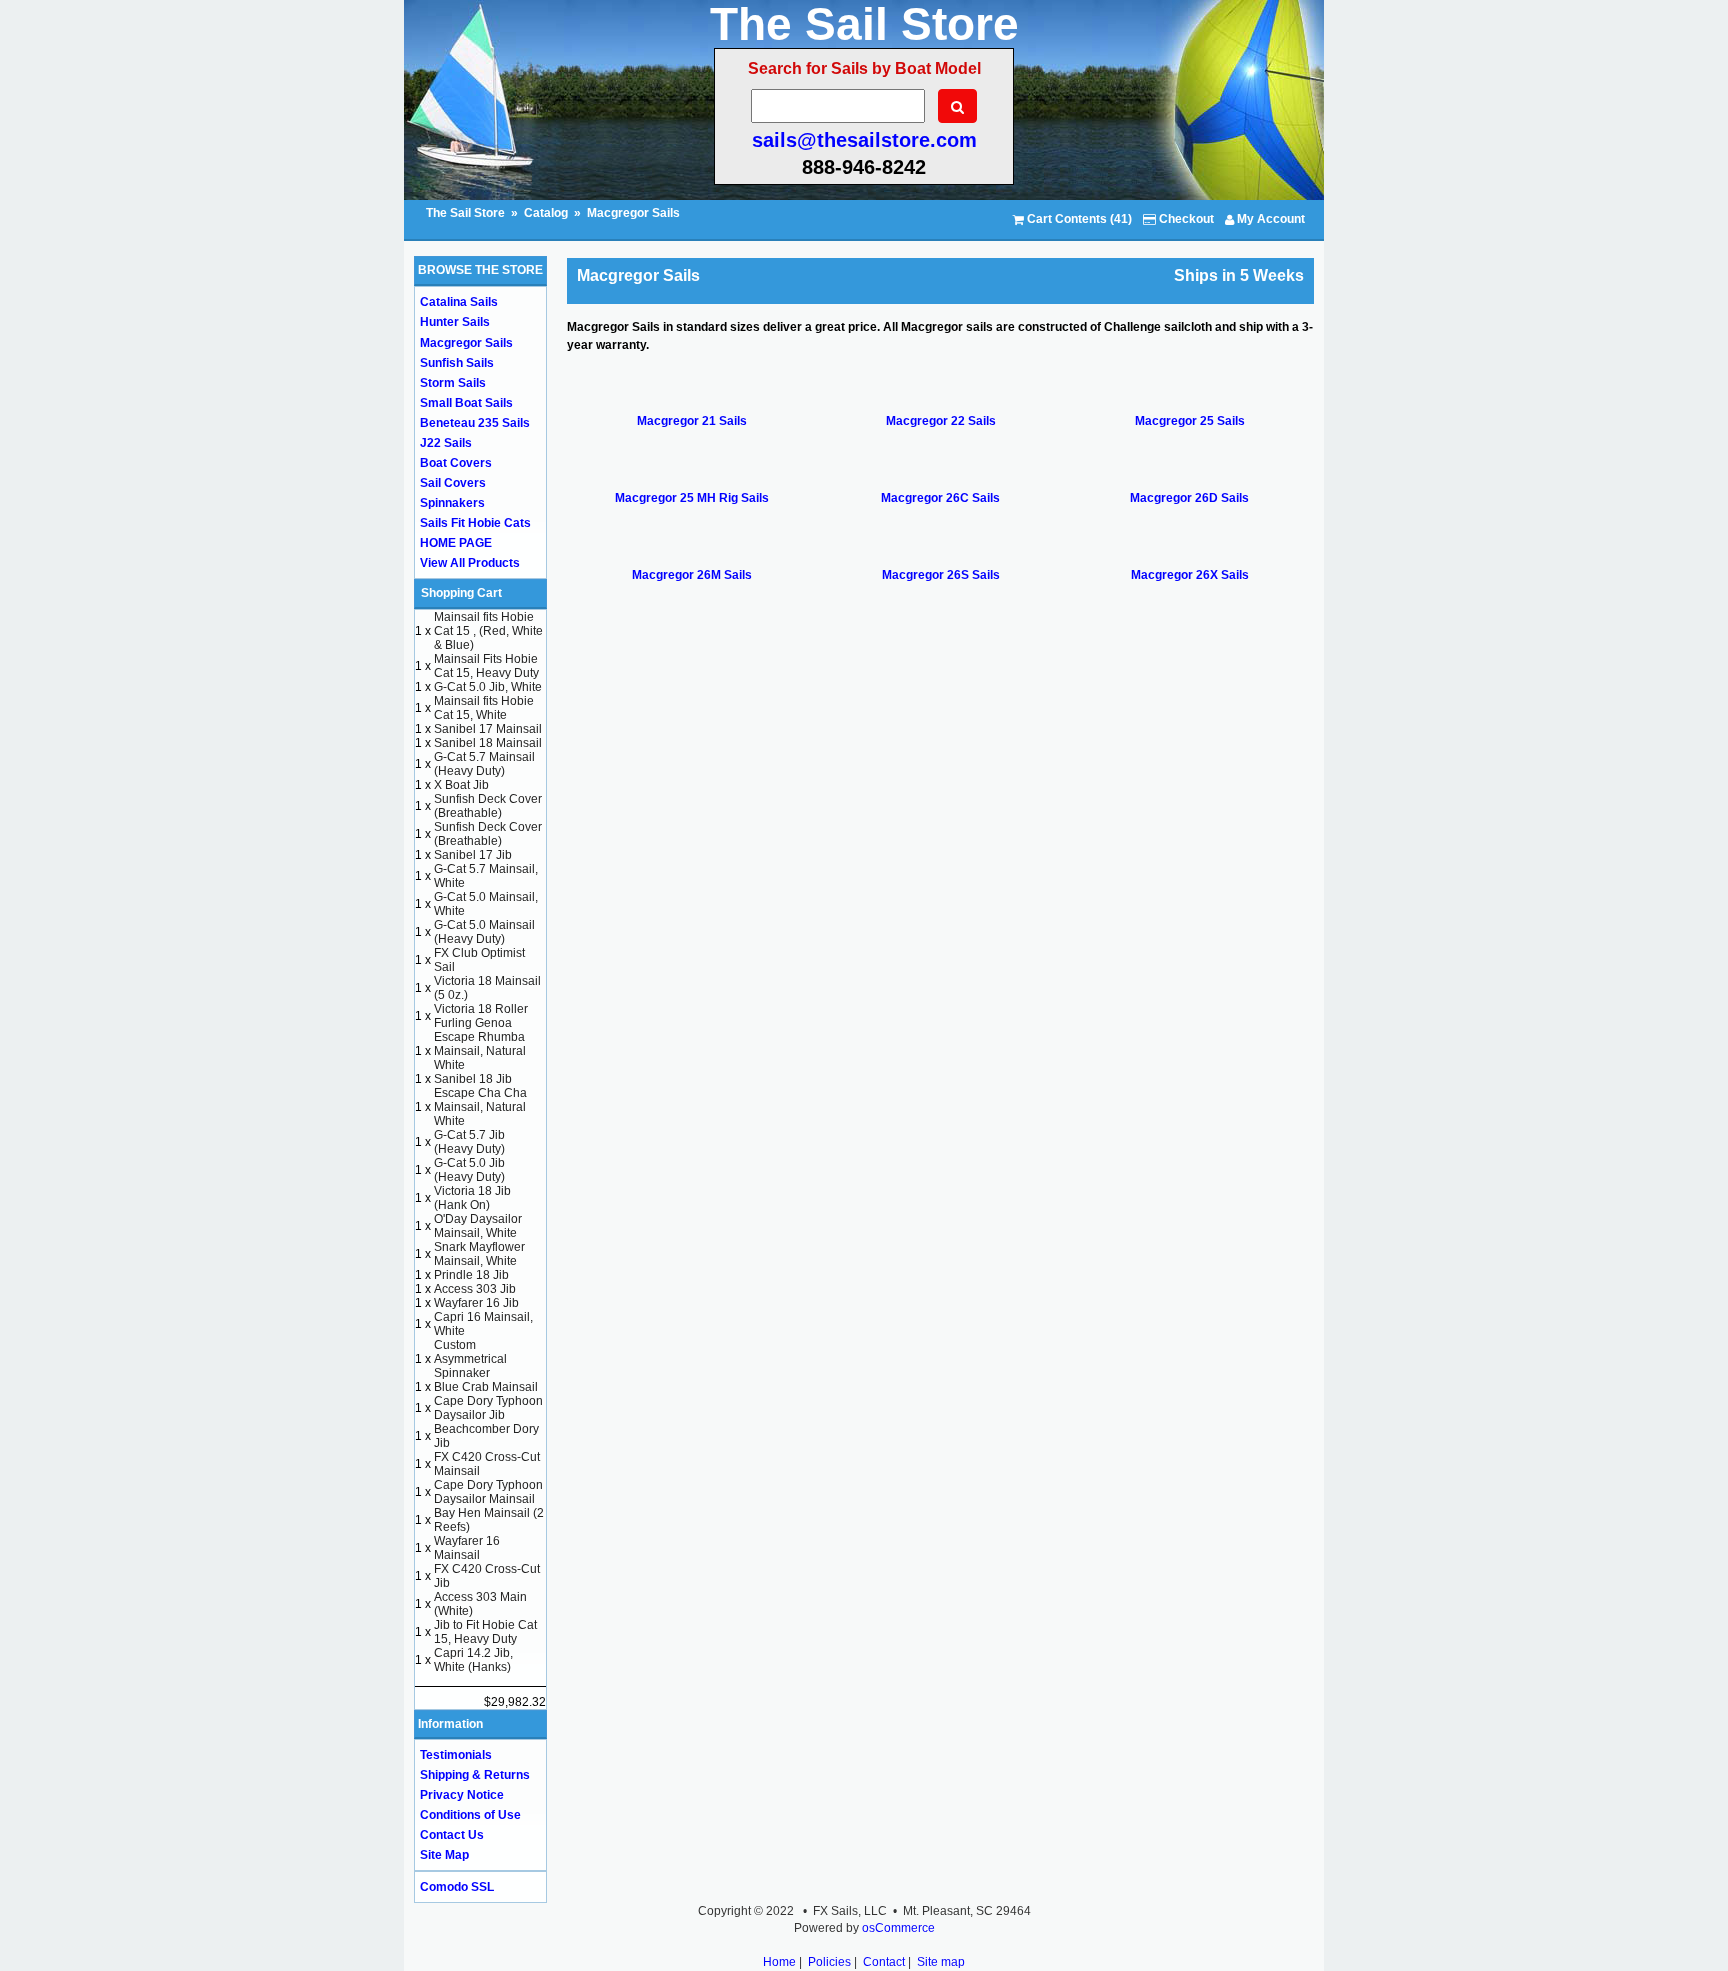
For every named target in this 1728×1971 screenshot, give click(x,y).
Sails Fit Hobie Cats (475, 523)
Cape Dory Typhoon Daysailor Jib (488, 1408)
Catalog (546, 213)
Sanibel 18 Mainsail (488, 743)
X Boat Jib (461, 785)
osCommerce (898, 1928)
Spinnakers (452, 503)
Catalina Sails (459, 302)
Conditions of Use (470, 1815)
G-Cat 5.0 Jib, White (488, 687)
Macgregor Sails (633, 213)
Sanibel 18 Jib (473, 1079)
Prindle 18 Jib (471, 1275)
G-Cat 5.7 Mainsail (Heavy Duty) (484, 764)
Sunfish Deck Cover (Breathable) (488, 806)
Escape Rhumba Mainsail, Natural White (480, 1051)
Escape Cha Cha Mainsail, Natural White (480, 1107)
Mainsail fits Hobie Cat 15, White (484, 708)
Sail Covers (453, 483)
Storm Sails (453, 383)
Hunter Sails (455, 322)
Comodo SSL (457, 1887)
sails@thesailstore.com (864, 140)
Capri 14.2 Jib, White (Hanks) (473, 1660)
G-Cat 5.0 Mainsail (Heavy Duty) (484, 932)
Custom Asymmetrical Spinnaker (470, 1359)
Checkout (1185, 219)
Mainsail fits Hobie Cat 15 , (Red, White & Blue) (488, 631)
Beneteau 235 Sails (475, 423)
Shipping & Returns (475, 1775)
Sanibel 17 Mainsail (488, 729)
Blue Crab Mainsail (486, 1387)
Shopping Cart (461, 593)
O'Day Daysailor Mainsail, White (478, 1226)
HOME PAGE (456, 543)
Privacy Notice (462, 1795)
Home (779, 1962)
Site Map (444, 1855)
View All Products (470, 563)
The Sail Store (467, 213)
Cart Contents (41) (1078, 219)
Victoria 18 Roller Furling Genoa (481, 1016)
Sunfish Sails (457, 363)
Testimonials (456, 1755)
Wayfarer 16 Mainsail (467, 1548)
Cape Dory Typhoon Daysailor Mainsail (488, 1492)
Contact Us (452, 1835)
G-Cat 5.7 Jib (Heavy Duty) (469, 1142)
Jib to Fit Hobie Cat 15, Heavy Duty (485, 1632)
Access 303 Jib (475, 1289)
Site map (941, 1962)
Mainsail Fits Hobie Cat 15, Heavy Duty (486, 666)
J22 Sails (446, 443)
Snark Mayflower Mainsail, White (479, 1254)
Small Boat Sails (466, 403)
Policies (829, 1962)
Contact (884, 1962)
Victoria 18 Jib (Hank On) (472, 1198)
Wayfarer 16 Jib (476, 1303)
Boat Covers (456, 463)
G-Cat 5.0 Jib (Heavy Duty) (469, 1170)
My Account (1269, 219)
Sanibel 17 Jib (473, 855)
